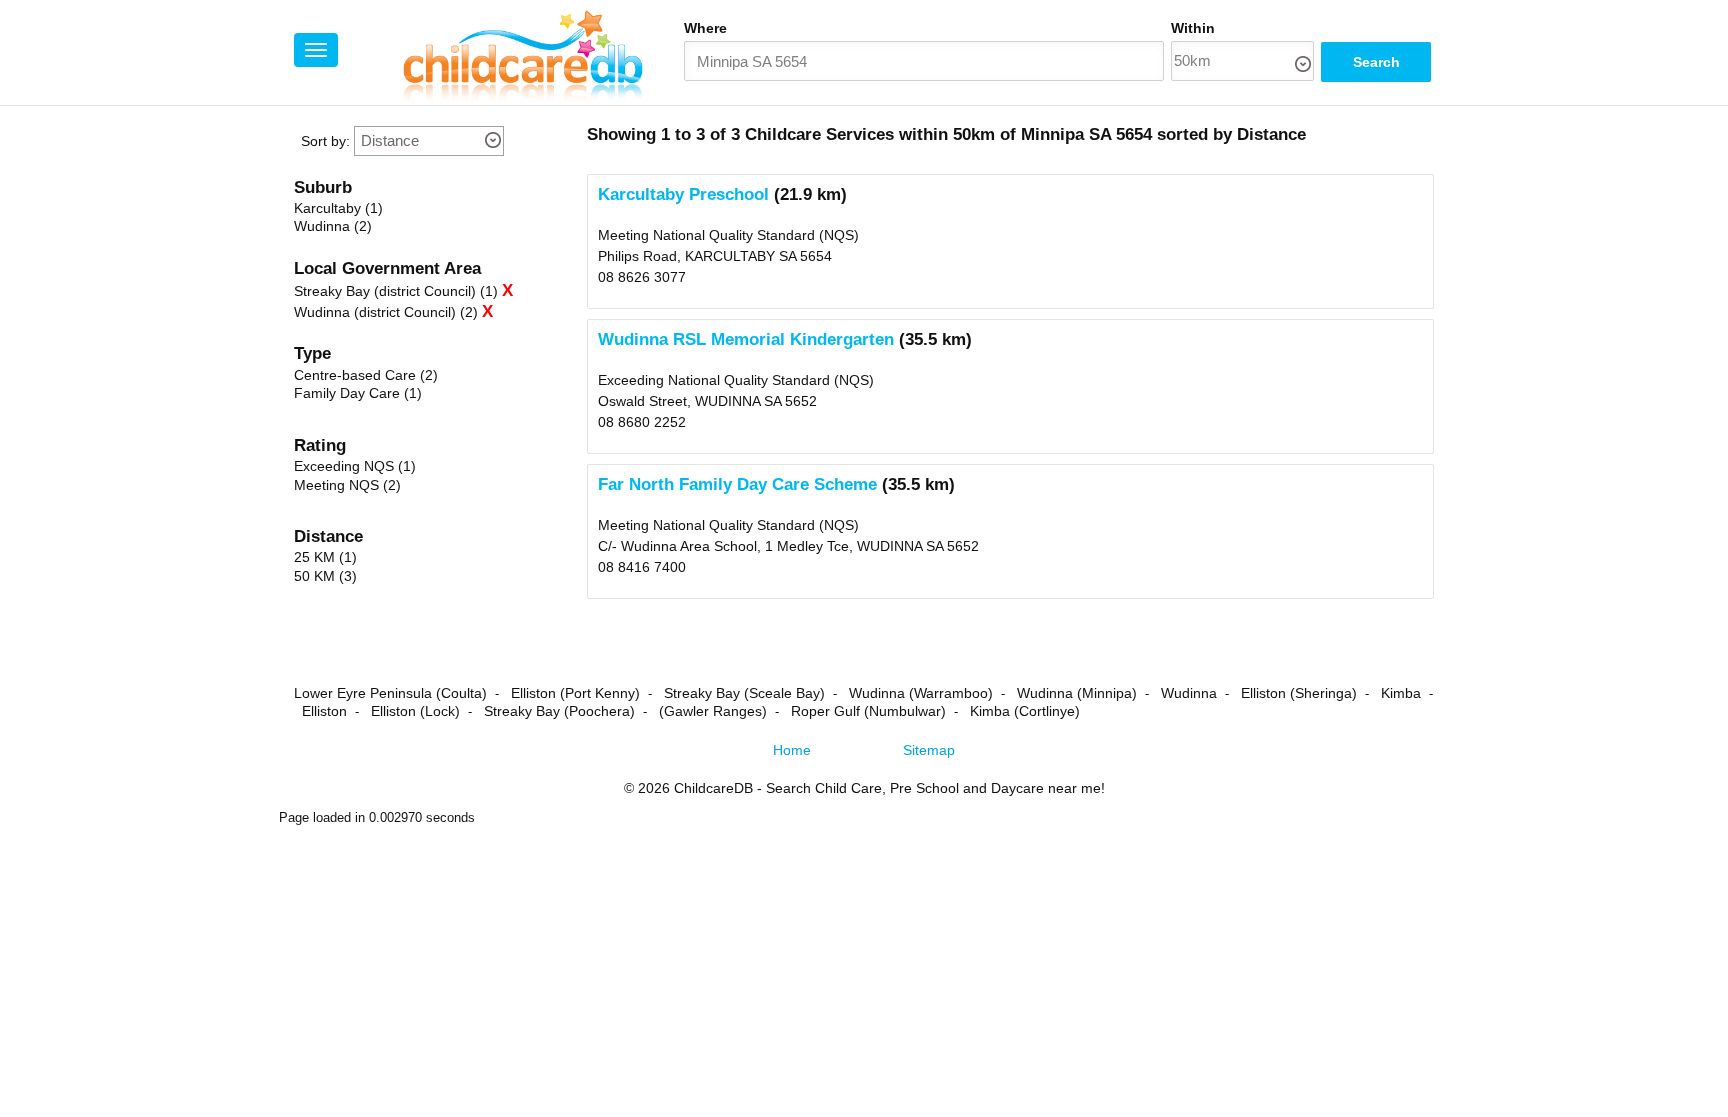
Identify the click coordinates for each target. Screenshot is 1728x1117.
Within (1193, 28)
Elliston (324, 711)
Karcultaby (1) (338, 208)
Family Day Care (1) (358, 393)
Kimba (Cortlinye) (1025, 711)
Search (1376, 62)
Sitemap (929, 750)
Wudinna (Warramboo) (921, 693)
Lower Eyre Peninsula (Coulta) (390, 693)
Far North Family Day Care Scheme (737, 484)
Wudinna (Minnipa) (1077, 693)
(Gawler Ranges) (713, 711)
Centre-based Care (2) (366, 375)
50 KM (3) (325, 576)
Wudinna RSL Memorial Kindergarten (746, 339)
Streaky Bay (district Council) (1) (396, 291)
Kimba (1401, 693)
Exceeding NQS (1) (355, 466)
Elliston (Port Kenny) (575, 693)
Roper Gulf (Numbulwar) (868, 711)
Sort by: (325, 141)
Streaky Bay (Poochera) (559, 711)
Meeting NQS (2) (347, 485)
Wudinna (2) (333, 226)
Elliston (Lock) (415, 711)
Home (792, 750)
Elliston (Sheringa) (1299, 693)
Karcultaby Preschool (683, 194)
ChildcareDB (713, 788)
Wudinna (1189, 693)
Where (705, 28)
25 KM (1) (325, 557)
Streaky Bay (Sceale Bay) (744, 693)
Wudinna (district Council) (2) (386, 312)
